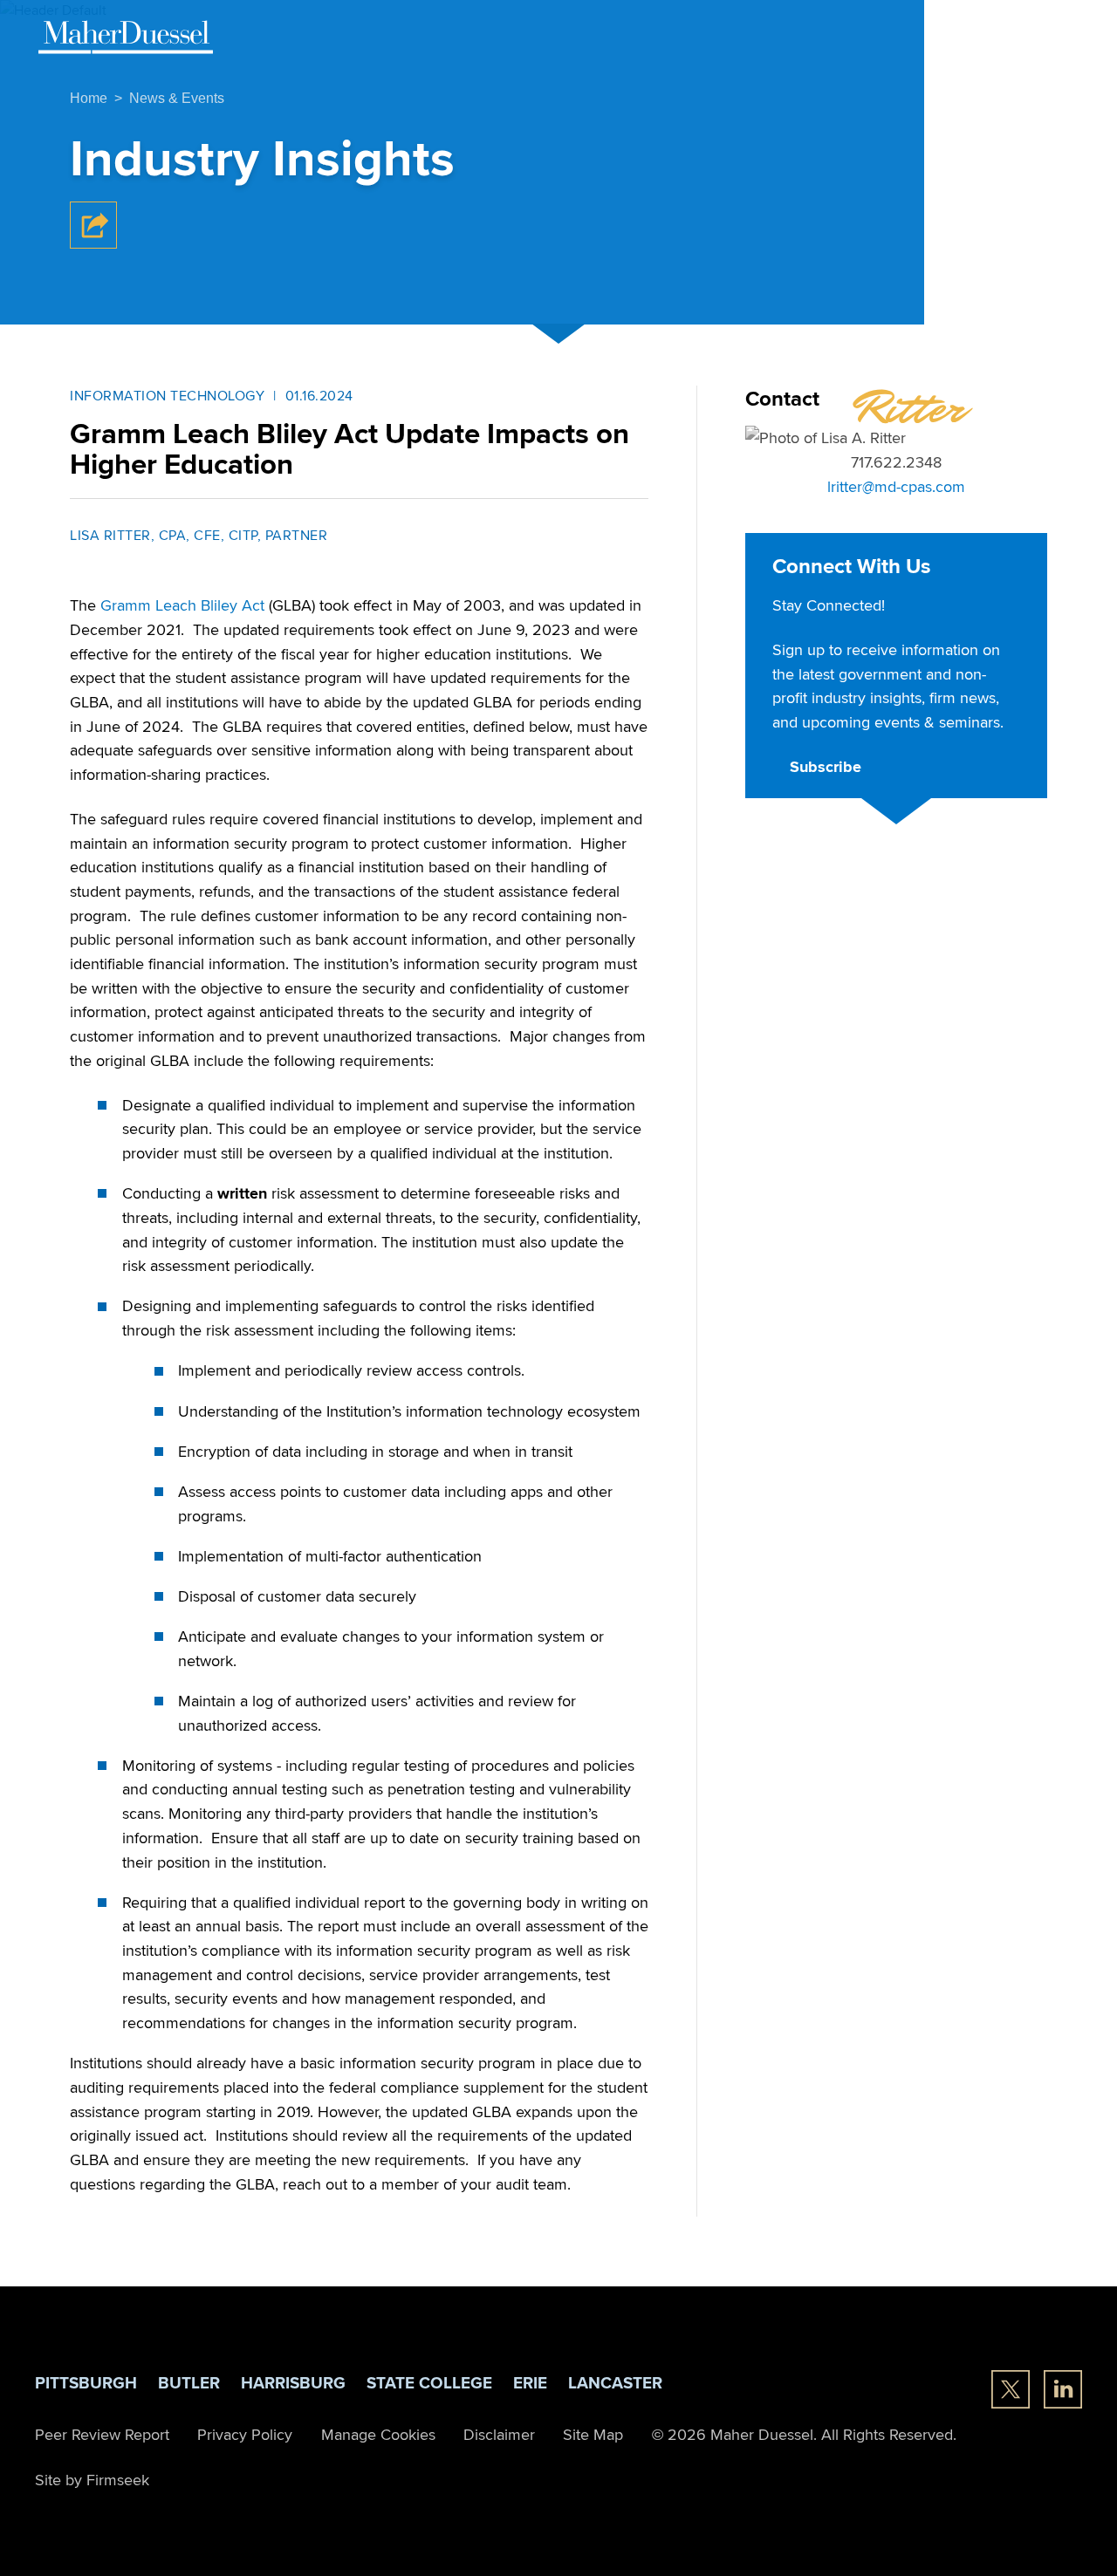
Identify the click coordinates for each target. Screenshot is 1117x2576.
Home (89, 98)
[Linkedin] (1063, 2389)
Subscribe (826, 766)
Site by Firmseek (92, 2479)
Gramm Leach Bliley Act (182, 605)
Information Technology (167, 396)
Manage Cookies (378, 2434)
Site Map (593, 2434)
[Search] (1016, 34)
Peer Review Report (102, 2434)
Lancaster (615, 2382)
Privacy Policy (245, 2434)
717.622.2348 (896, 461)
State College (429, 2382)
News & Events (177, 98)
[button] (93, 244)
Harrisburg (293, 2382)
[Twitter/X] (1011, 2389)
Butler (189, 2382)
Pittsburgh (86, 2382)
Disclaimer (499, 2434)
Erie (530, 2382)
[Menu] (1061, 36)
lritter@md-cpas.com (896, 486)
